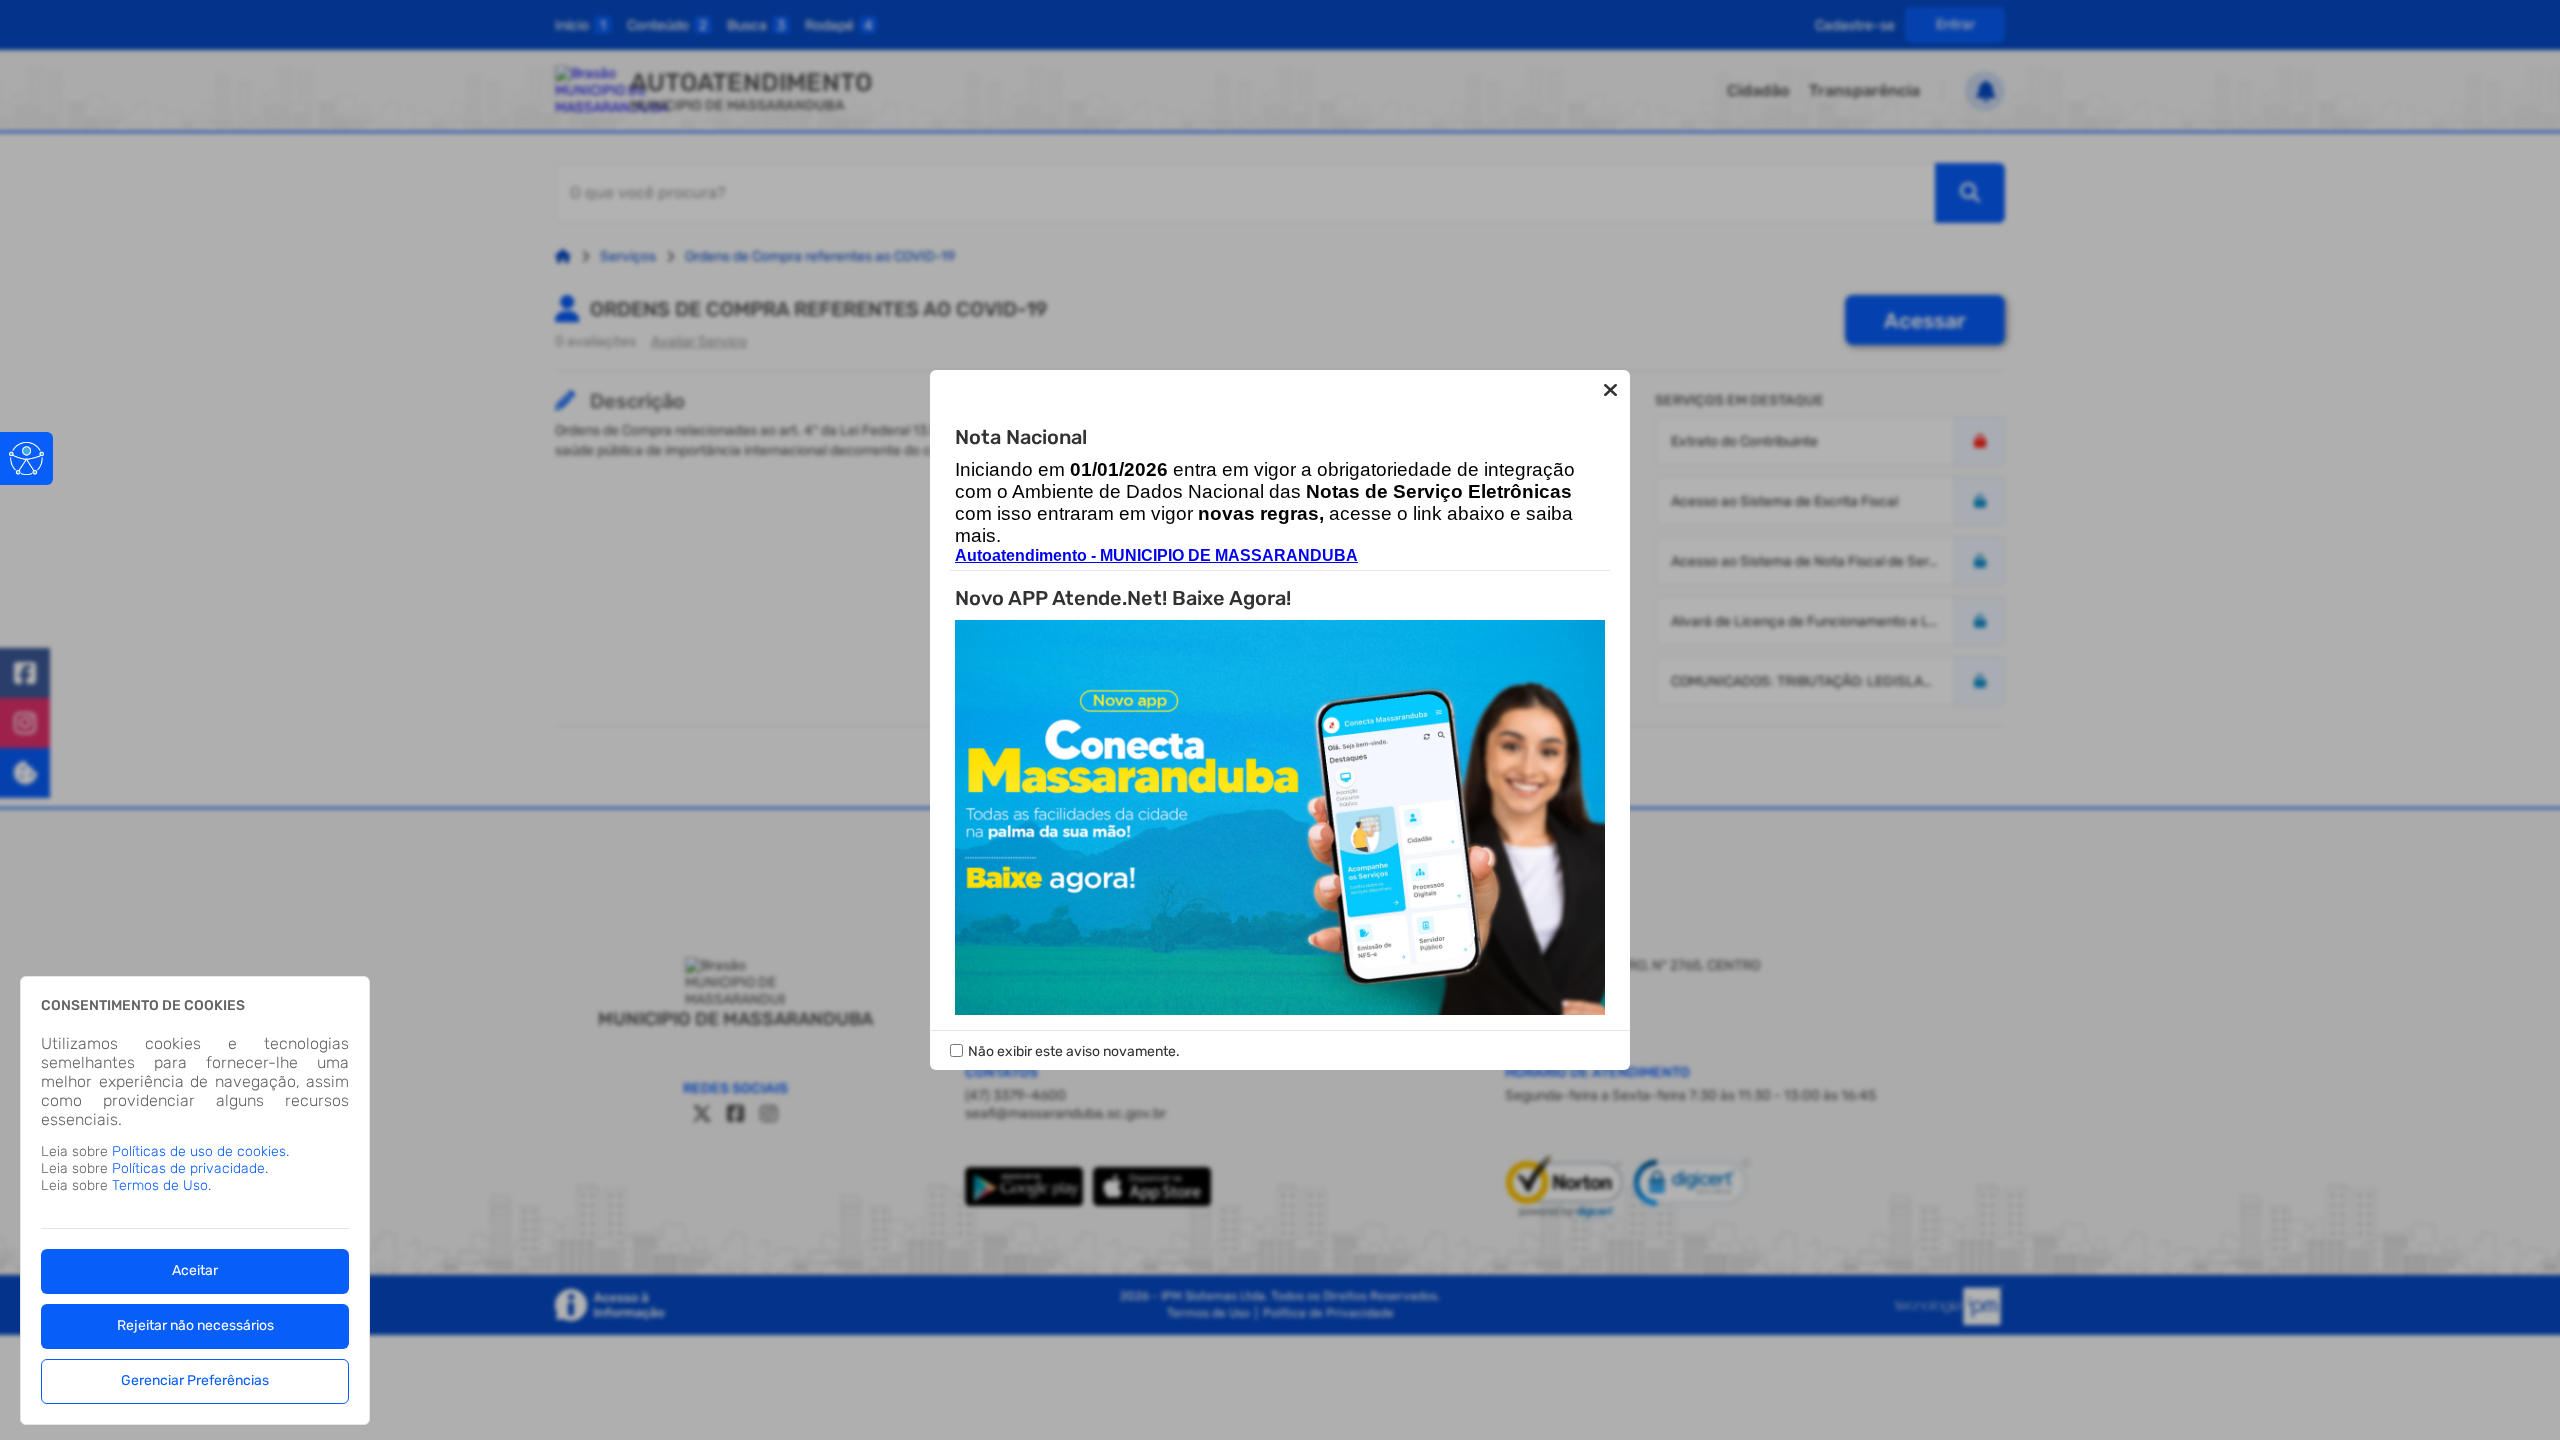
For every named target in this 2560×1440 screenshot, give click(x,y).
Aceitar (195, 1270)
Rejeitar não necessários (195, 1325)
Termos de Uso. (161, 1185)
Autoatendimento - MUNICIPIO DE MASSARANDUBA (1156, 555)
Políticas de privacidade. (190, 1168)
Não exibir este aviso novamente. (1074, 1051)
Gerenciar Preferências (195, 1380)
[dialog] (195, 1200)
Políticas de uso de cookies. (200, 1151)
